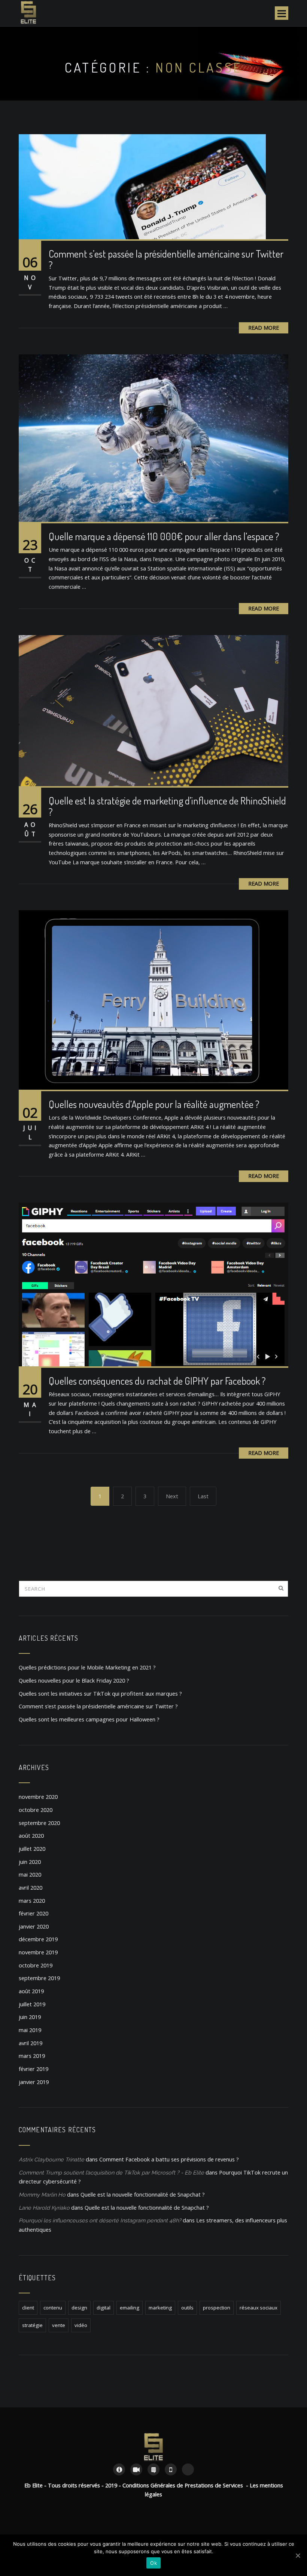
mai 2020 (30, 1875)
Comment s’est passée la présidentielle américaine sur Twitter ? (166, 259)
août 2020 (31, 1836)
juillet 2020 (32, 1849)
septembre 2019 (39, 1978)
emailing (130, 2308)
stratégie (32, 2325)
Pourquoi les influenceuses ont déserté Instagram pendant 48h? (100, 2220)
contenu (53, 2308)
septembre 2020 (39, 1823)
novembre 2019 (38, 1952)
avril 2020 (31, 1888)
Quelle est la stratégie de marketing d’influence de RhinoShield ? (167, 806)
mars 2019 (32, 2056)
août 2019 (31, 1991)
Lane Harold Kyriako (44, 2208)
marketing (160, 2308)
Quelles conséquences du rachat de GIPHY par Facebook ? (157, 1381)
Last (203, 1496)
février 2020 (34, 1913)
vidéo (81, 2325)
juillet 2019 (32, 2004)
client (28, 2308)
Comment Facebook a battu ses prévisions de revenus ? (169, 2159)
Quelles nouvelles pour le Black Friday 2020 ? (74, 1681)
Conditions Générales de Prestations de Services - (186, 2485)
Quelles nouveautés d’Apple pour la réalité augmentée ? (154, 1104)
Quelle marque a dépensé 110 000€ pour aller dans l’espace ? (164, 536)
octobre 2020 (36, 1810)
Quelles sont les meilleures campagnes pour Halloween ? (89, 1719)
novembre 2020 (38, 1797)
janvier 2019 (34, 2082)
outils (187, 2308)
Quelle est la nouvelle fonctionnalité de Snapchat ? (143, 2195)
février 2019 (34, 2069)
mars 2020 (32, 1901)
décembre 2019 (38, 1939)
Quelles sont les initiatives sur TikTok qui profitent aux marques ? (100, 1694)
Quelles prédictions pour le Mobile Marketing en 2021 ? (87, 1667)
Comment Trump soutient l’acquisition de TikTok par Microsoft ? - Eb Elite (111, 2172)
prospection (217, 2308)
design (79, 2308)
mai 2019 (30, 2030)
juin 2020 (30, 1862)
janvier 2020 (34, 1926)
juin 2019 (30, 2017)
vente (59, 2325)
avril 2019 (31, 2043)
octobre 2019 (36, 1965)
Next (172, 1496)
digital (104, 2308)
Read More (264, 328)
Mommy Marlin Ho (42, 2195)
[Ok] (298, 2555)
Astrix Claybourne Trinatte (51, 2159)
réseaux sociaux (259, 2308)
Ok (153, 2563)
